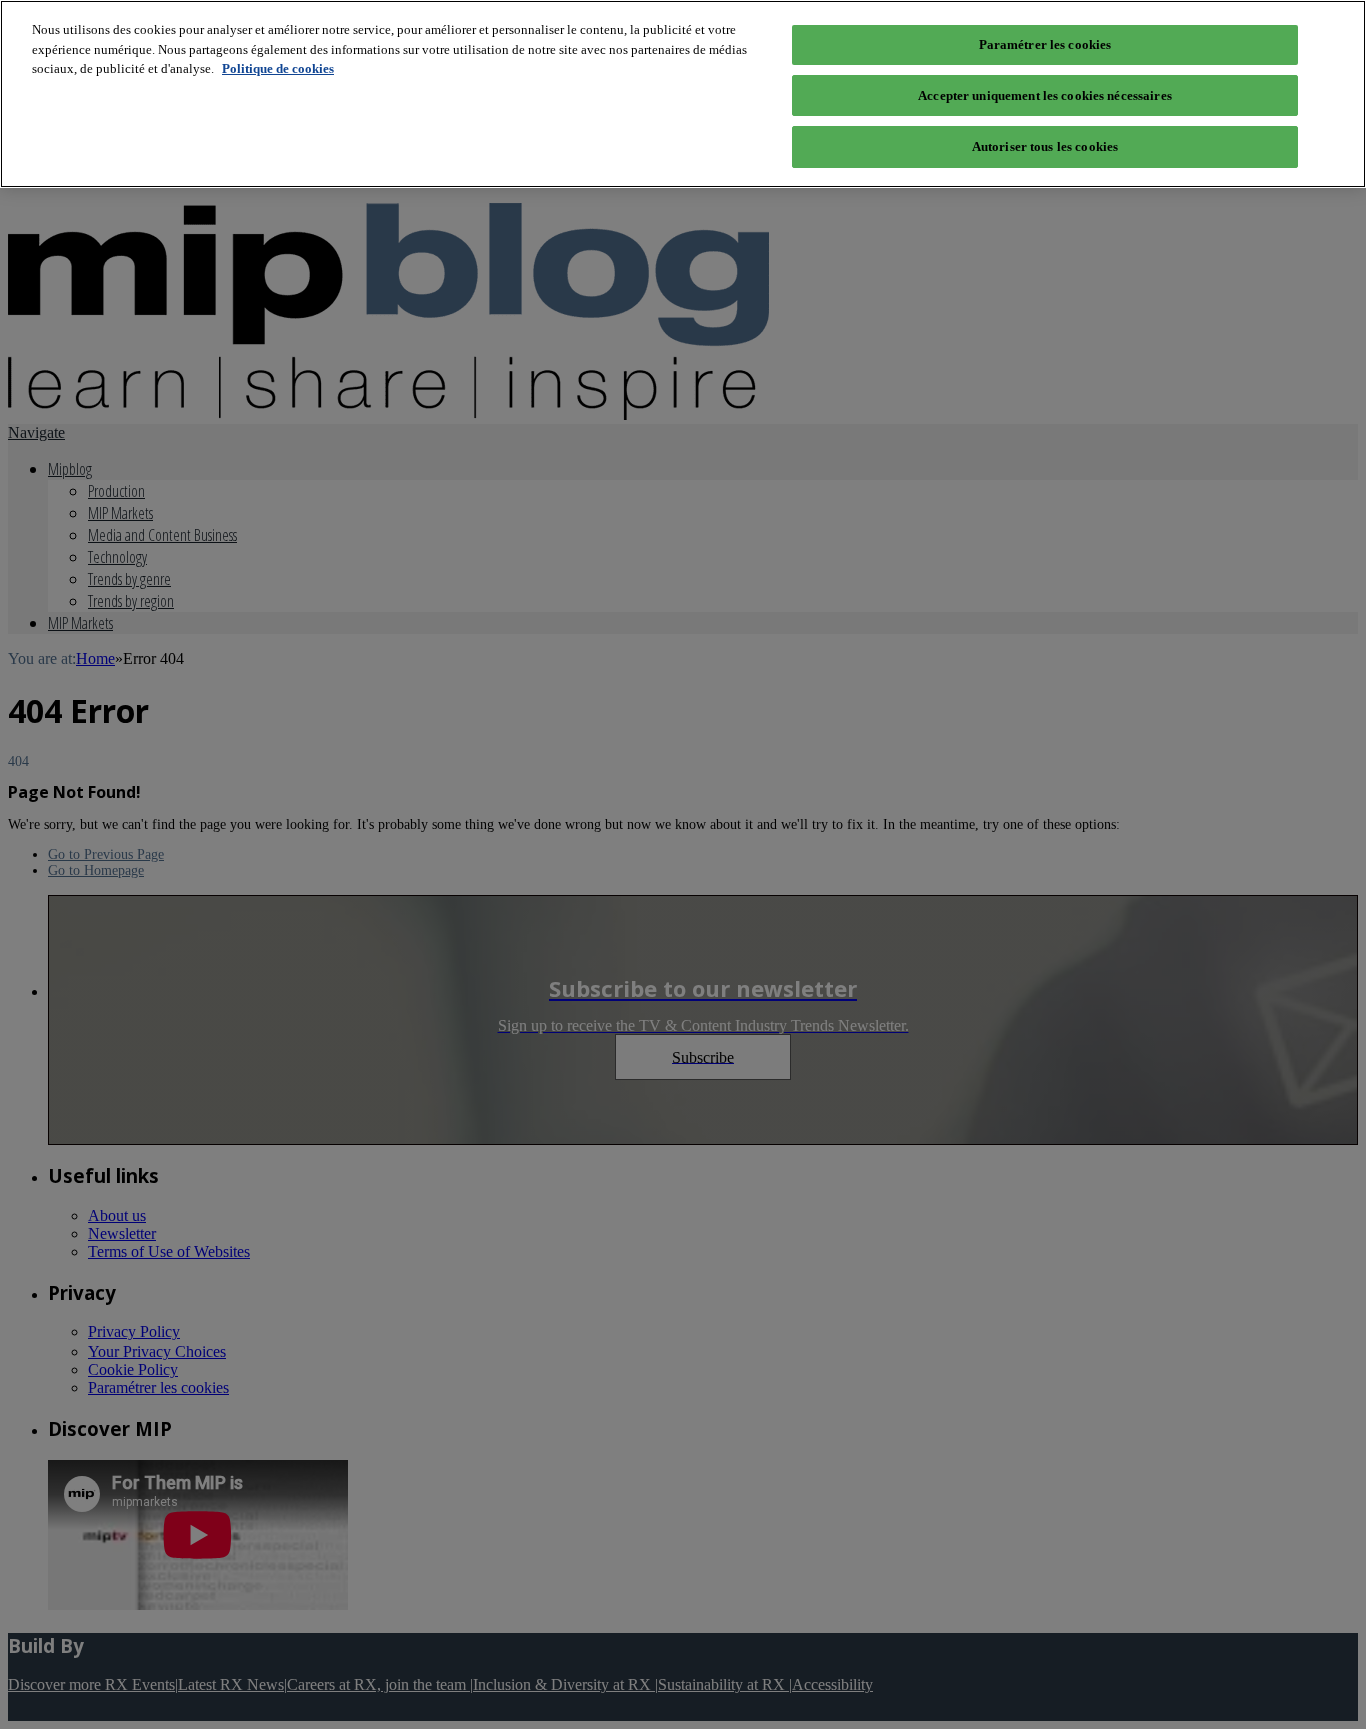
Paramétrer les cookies (1045, 44)
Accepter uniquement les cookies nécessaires (1045, 95)
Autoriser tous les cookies (1045, 146)
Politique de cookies (278, 68)
